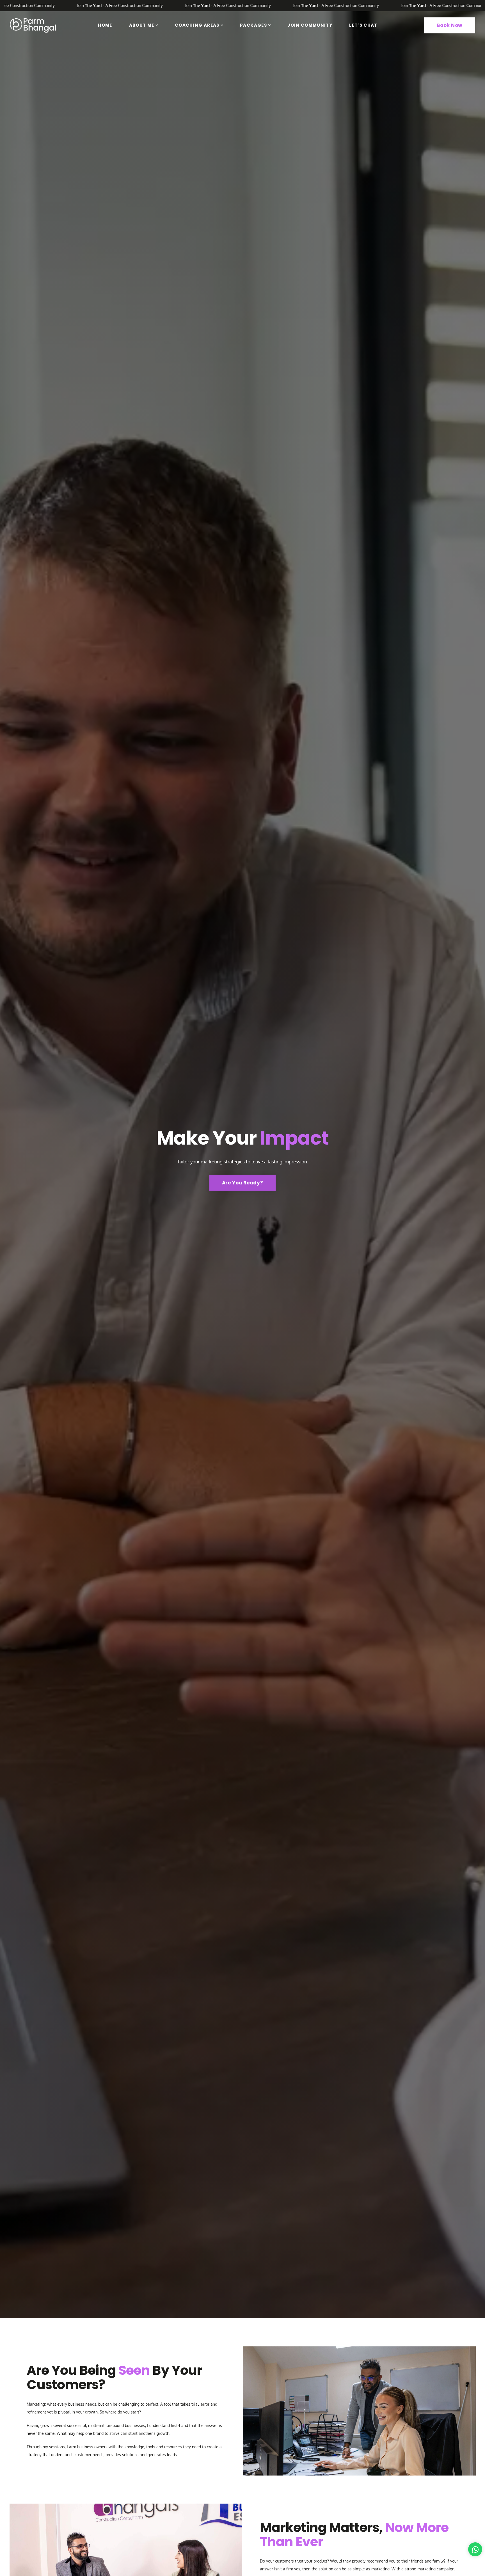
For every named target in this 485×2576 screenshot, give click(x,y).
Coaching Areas (197, 25)
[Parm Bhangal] (33, 25)
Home (105, 25)
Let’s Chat (363, 25)
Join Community (310, 25)
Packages (253, 25)
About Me (142, 25)
